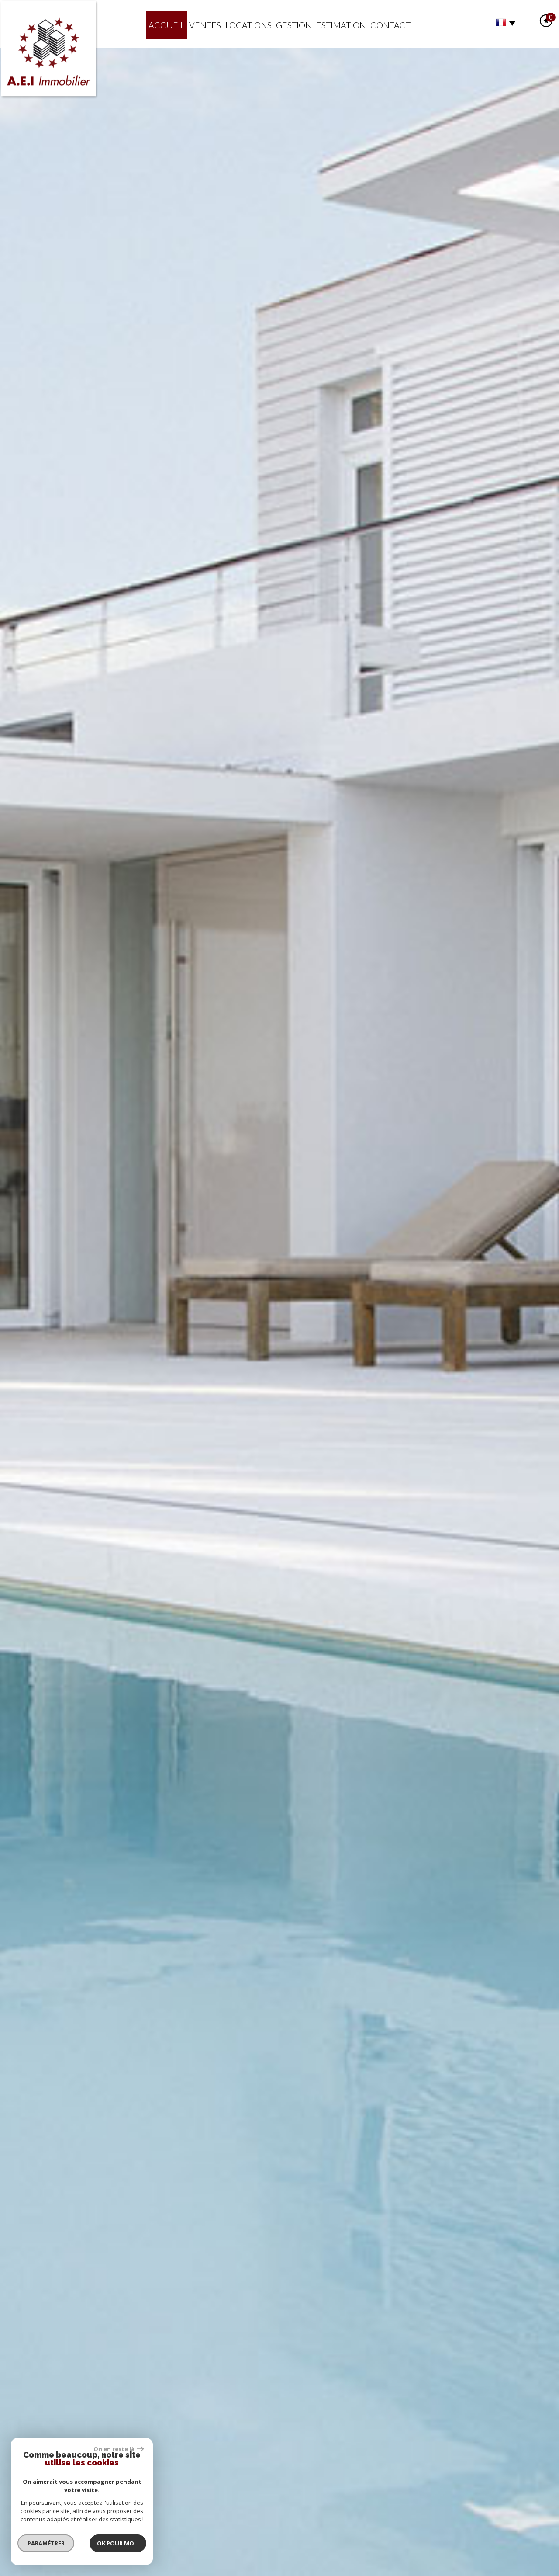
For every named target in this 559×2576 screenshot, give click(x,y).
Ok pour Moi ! (118, 2543)
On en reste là (114, 2449)
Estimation (341, 25)
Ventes (205, 25)
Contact (390, 25)
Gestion (294, 25)
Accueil (167, 25)
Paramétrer (46, 2543)
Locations (248, 25)
